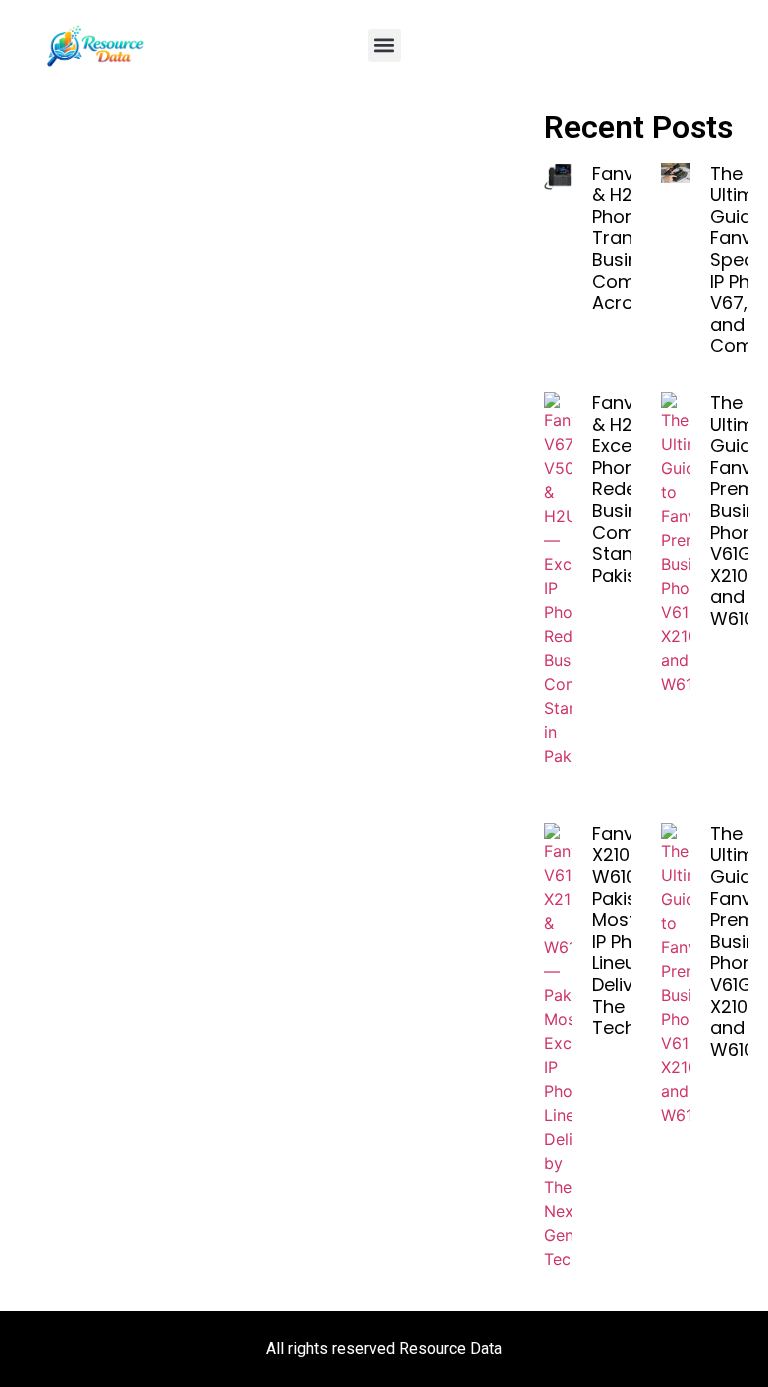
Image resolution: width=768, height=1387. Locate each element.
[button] (384, 45)
